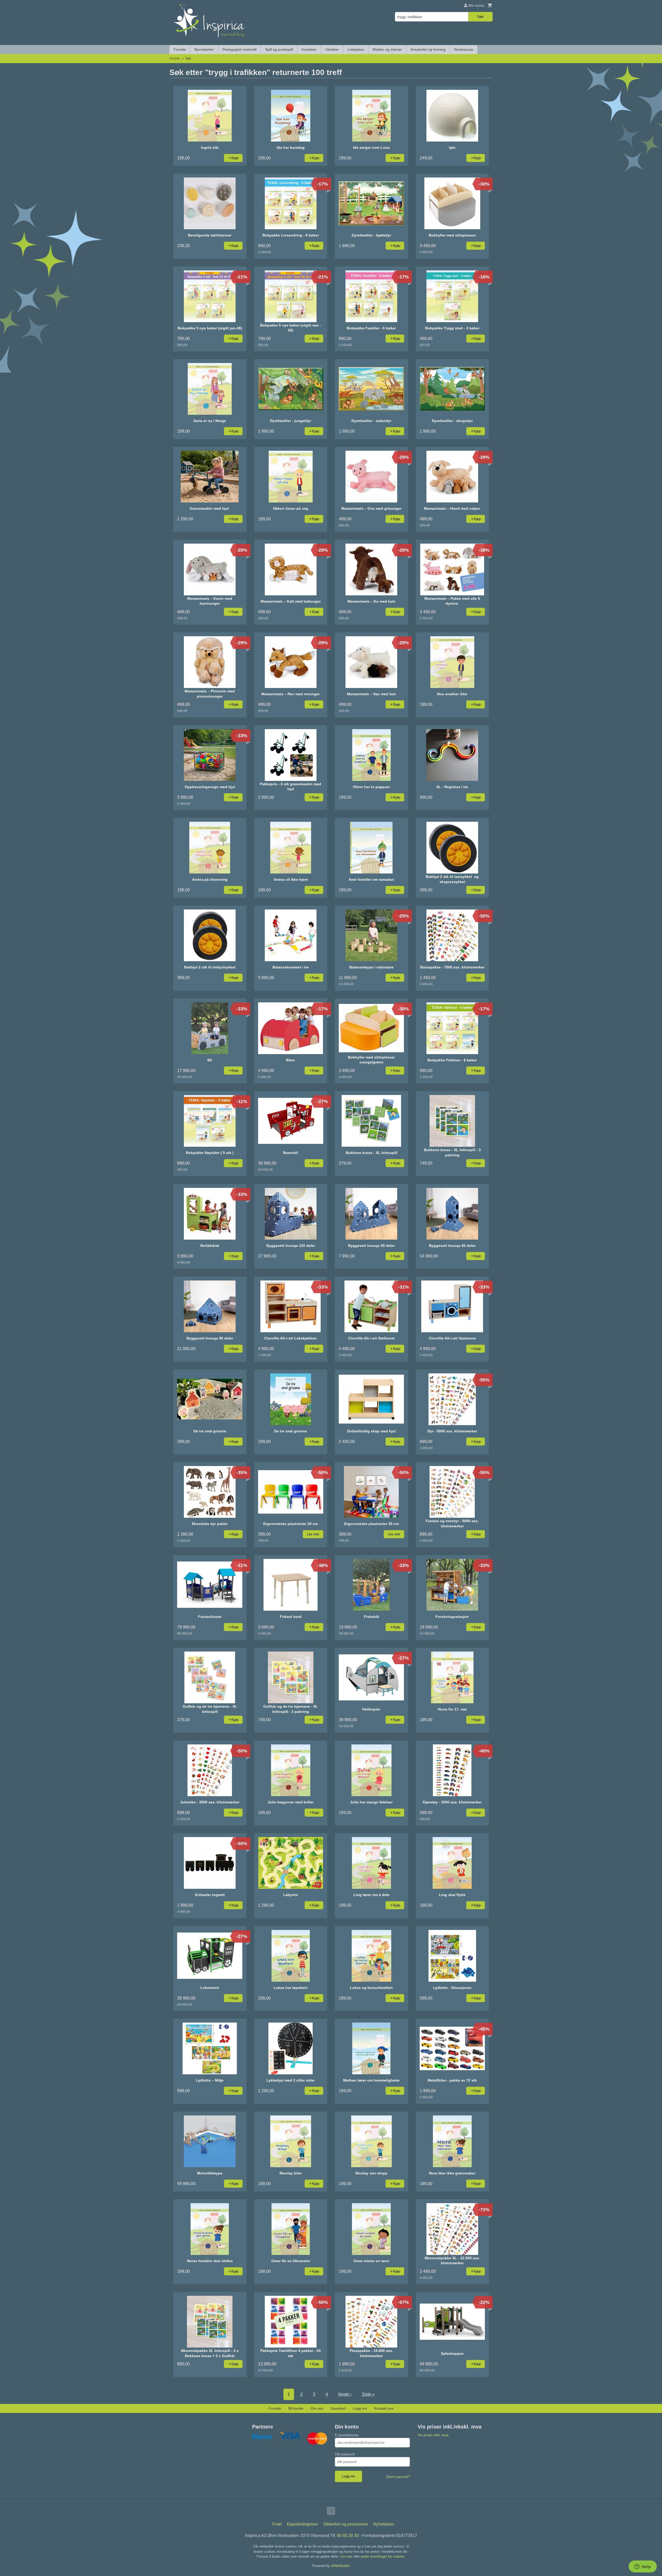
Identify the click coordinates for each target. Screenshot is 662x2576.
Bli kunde (296, 2408)
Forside (180, 49)
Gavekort (338, 2408)
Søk (480, 17)
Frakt (277, 2524)
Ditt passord (345, 2454)
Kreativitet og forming (428, 49)
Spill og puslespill (279, 49)
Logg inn (360, 2408)
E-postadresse (347, 2435)
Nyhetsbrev (384, 2524)
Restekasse (464, 49)
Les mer (347, 2556)
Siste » (368, 2394)
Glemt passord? (398, 2477)
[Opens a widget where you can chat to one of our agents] (643, 2567)
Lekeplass (356, 49)
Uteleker (332, 49)
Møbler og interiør (387, 49)
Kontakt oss (384, 2408)
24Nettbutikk (340, 2566)
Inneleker (309, 49)
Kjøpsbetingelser (302, 2524)
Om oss (317, 2408)
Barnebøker (204, 49)
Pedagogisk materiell (239, 49)
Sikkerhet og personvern (346, 2524)
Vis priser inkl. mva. (434, 2435)
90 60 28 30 (348, 2536)
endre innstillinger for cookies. (383, 2556)
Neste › (345, 2394)
